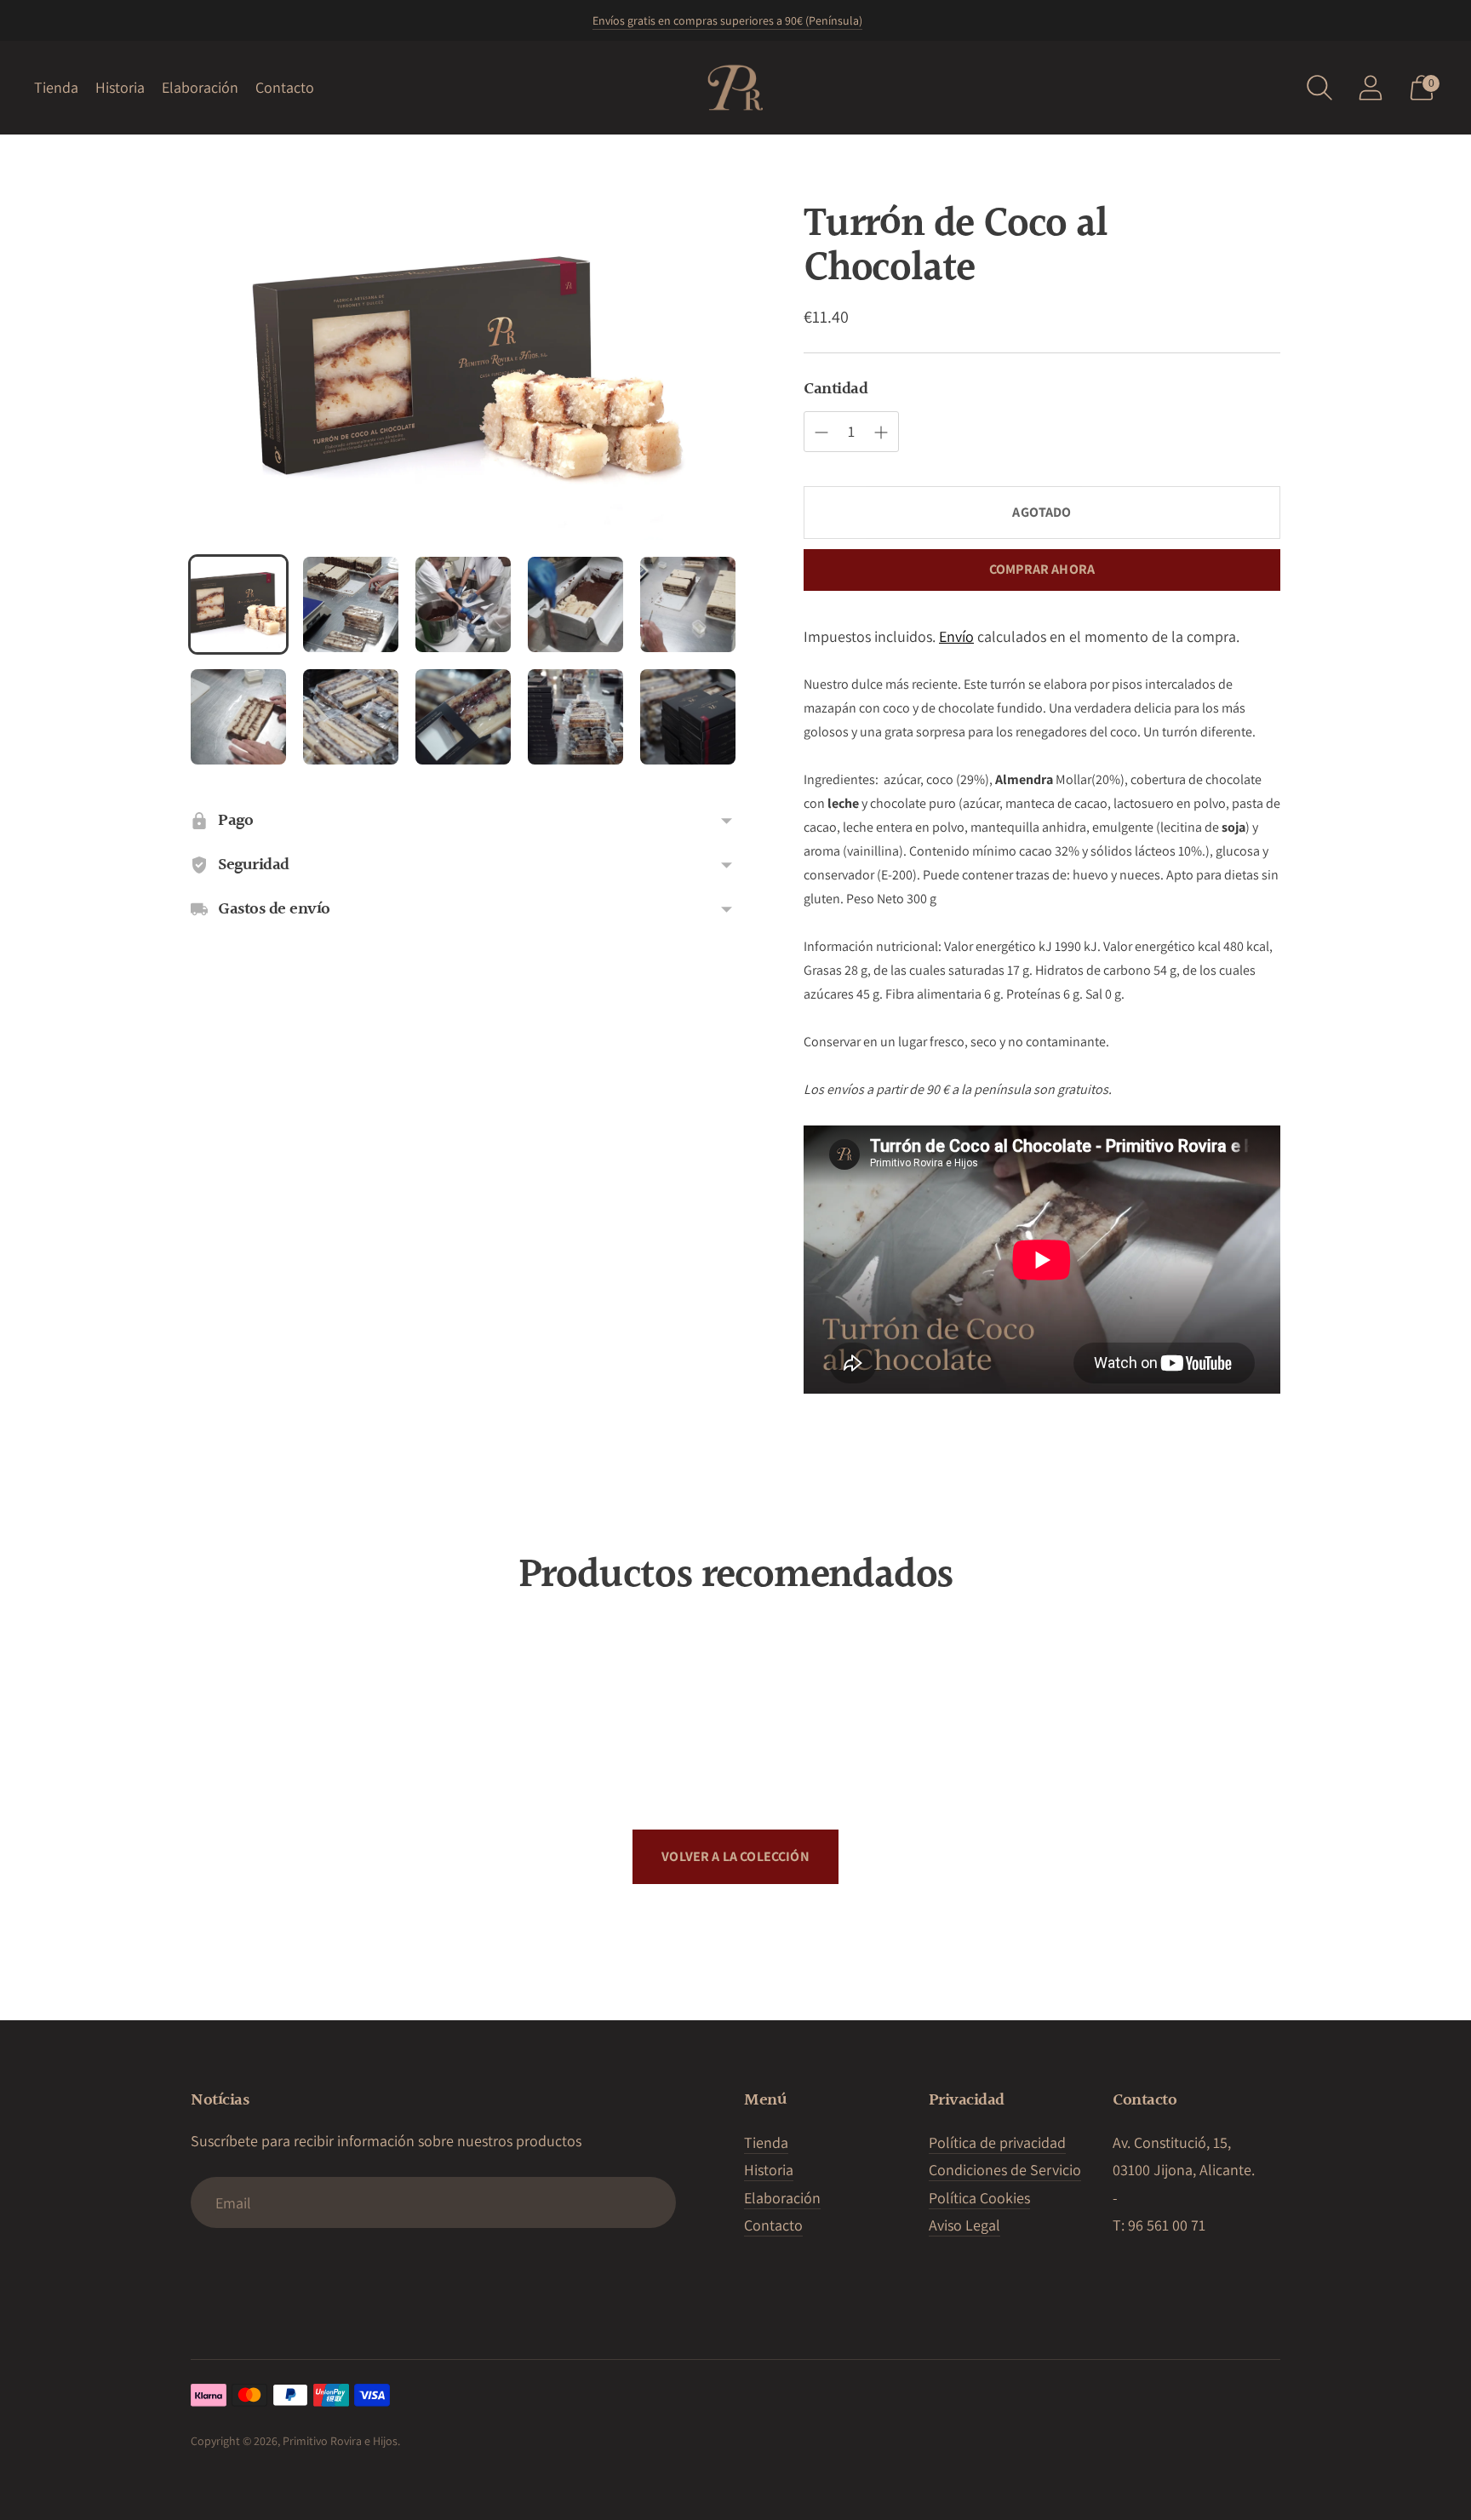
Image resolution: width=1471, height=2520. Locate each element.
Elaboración (200, 87)
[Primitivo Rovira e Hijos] (735, 88)
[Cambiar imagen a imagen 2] (351, 604)
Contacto (285, 87)
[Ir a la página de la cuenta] (1371, 88)
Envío (956, 636)
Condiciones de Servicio (1005, 2170)
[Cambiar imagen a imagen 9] (575, 717)
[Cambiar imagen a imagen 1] (238, 604)
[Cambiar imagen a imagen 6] (238, 717)
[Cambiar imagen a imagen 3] (463, 604)
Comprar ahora (1042, 569)
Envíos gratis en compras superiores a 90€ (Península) (727, 20)
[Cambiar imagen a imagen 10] (688, 717)
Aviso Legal (964, 2225)
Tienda (56, 87)
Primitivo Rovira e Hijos (340, 2441)
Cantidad (836, 389)
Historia (120, 87)
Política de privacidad (997, 2142)
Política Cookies (979, 2198)
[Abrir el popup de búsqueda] (1319, 88)
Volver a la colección (735, 1856)
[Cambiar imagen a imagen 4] (575, 604)
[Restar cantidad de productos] (881, 432)
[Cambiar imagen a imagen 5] (688, 604)
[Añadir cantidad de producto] (821, 432)
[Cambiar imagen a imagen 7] (351, 717)
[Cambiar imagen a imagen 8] (463, 717)
